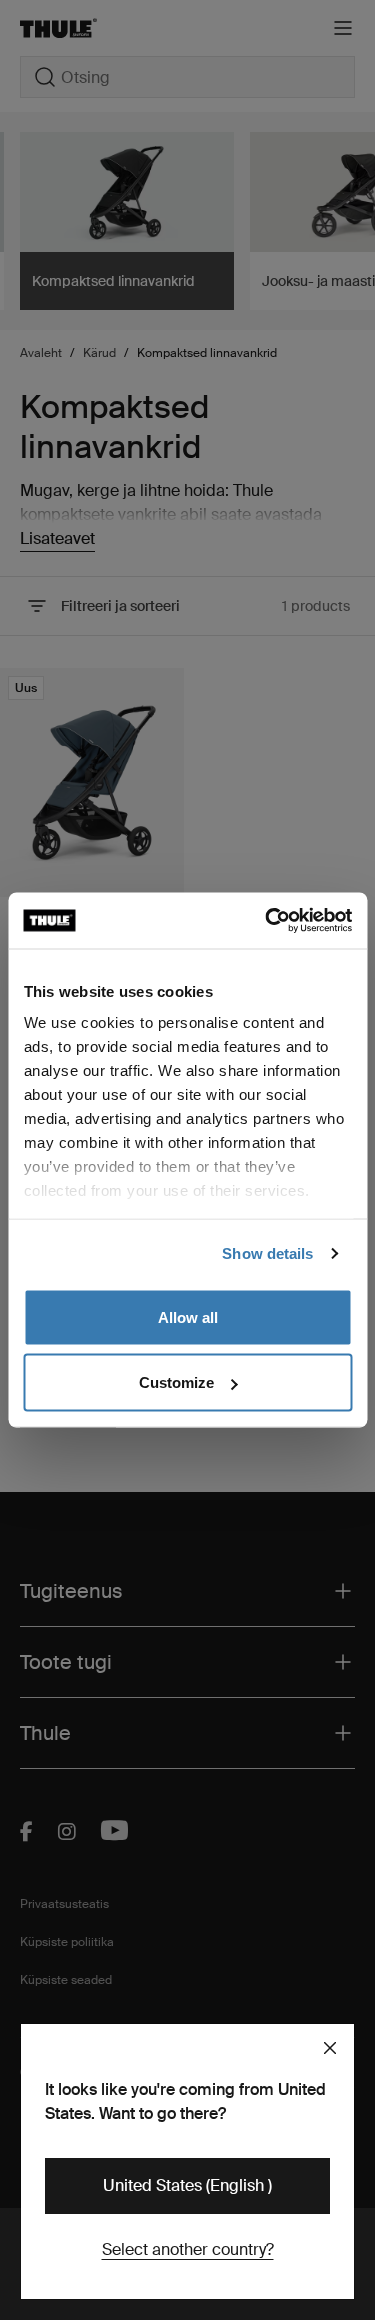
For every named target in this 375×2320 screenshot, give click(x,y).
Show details (267, 1253)
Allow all (188, 1316)
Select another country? (188, 2249)
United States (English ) (187, 2185)
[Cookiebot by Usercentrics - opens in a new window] (267, 921)
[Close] (330, 2048)
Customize (176, 1382)
